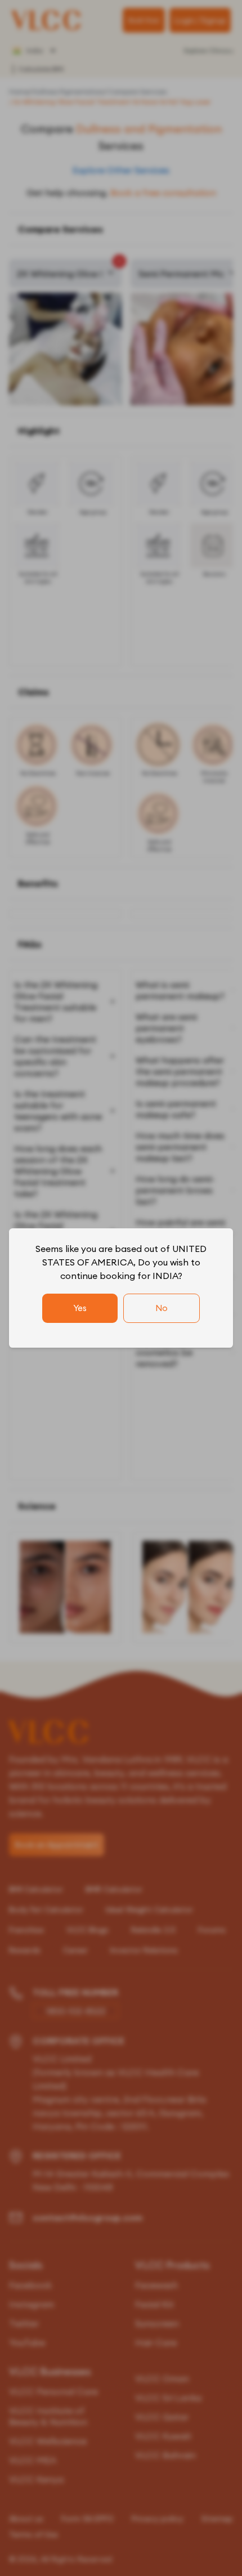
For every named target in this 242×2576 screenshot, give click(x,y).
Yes (80, 1308)
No (162, 1308)
